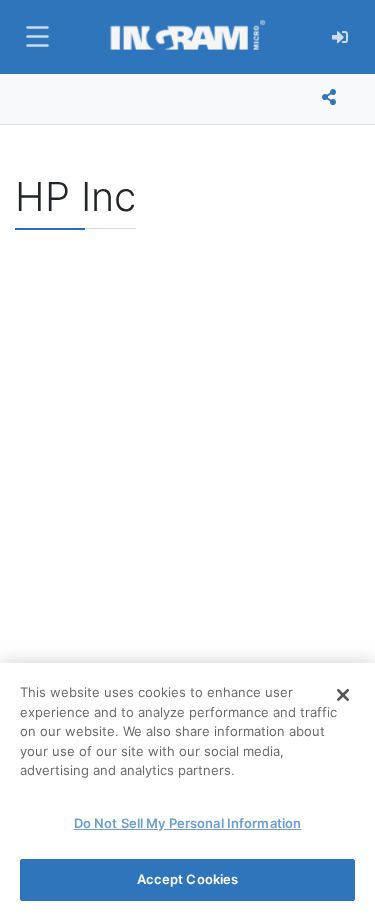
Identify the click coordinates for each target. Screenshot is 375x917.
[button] (35, 36)
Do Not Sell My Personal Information (188, 823)
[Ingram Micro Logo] (187, 37)
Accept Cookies (188, 879)
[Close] (343, 695)
